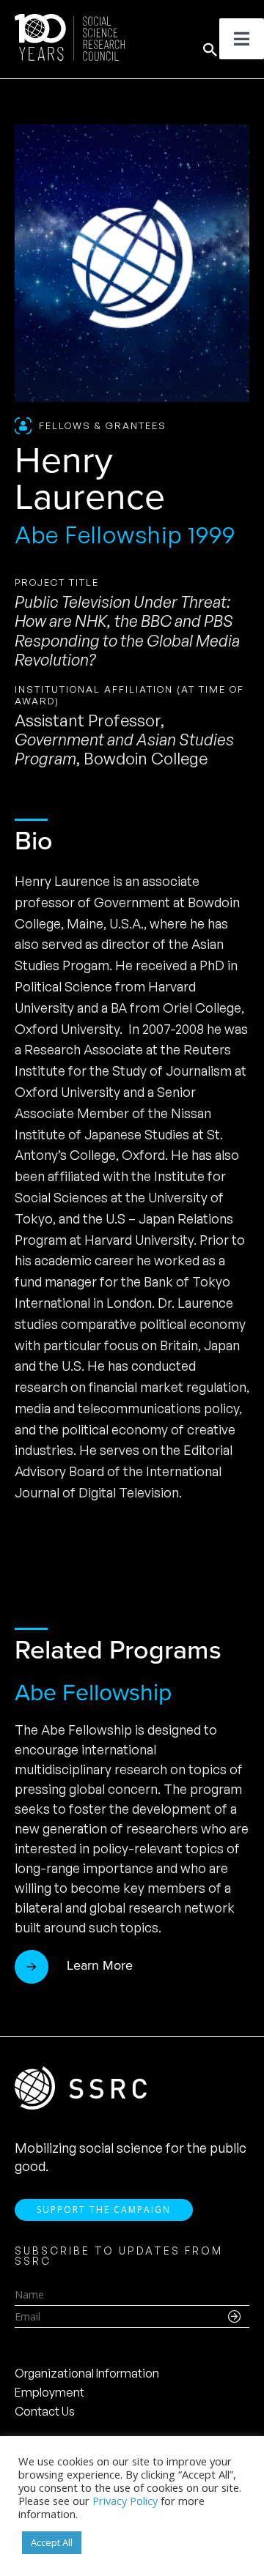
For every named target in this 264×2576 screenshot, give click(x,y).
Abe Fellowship (93, 1692)
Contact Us (45, 2411)
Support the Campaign (104, 2210)
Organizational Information (87, 2373)
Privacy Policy (125, 2501)
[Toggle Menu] (242, 39)
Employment (49, 2392)
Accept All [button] (52, 2542)
